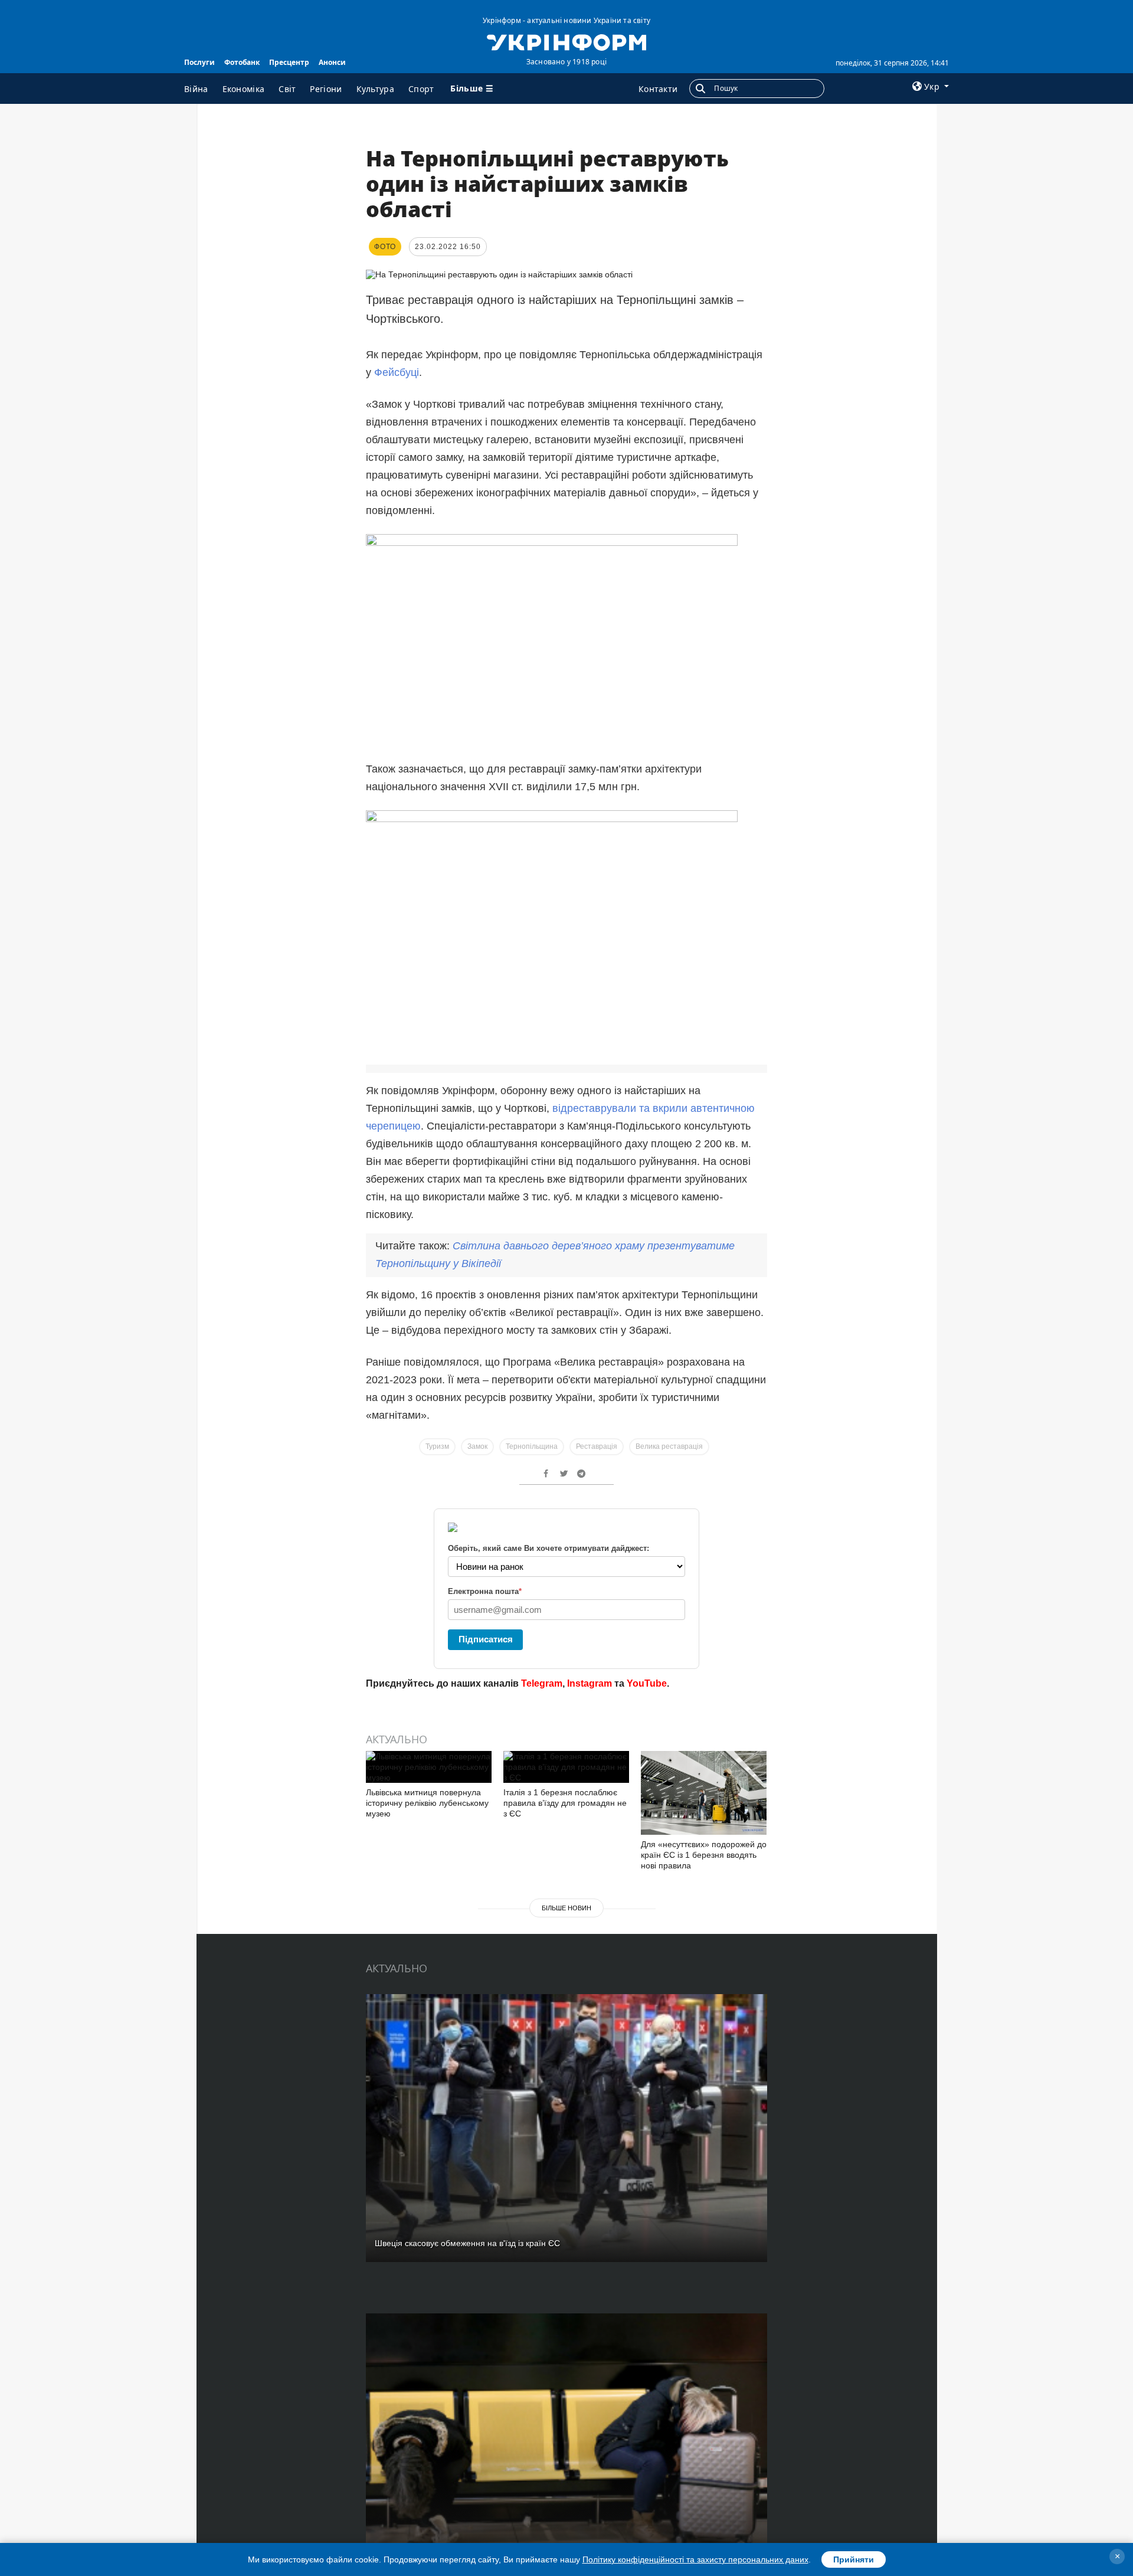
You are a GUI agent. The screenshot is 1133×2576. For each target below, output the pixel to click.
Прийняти (854, 2559)
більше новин (566, 1908)
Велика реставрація (669, 1446)
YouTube (647, 1683)
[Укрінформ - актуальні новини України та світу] (566, 41)
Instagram (590, 1683)
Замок (477, 1446)
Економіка (244, 89)
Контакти (658, 89)
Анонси (332, 62)
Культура (375, 89)
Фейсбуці (397, 372)
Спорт (421, 89)
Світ (287, 89)
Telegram (542, 1683)
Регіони (326, 89)
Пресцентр (289, 62)
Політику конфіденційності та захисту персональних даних (695, 2559)
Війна (196, 89)
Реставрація (597, 1446)
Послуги (199, 62)
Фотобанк (242, 62)
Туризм (437, 1446)
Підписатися (486, 1639)
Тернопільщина (532, 1446)
